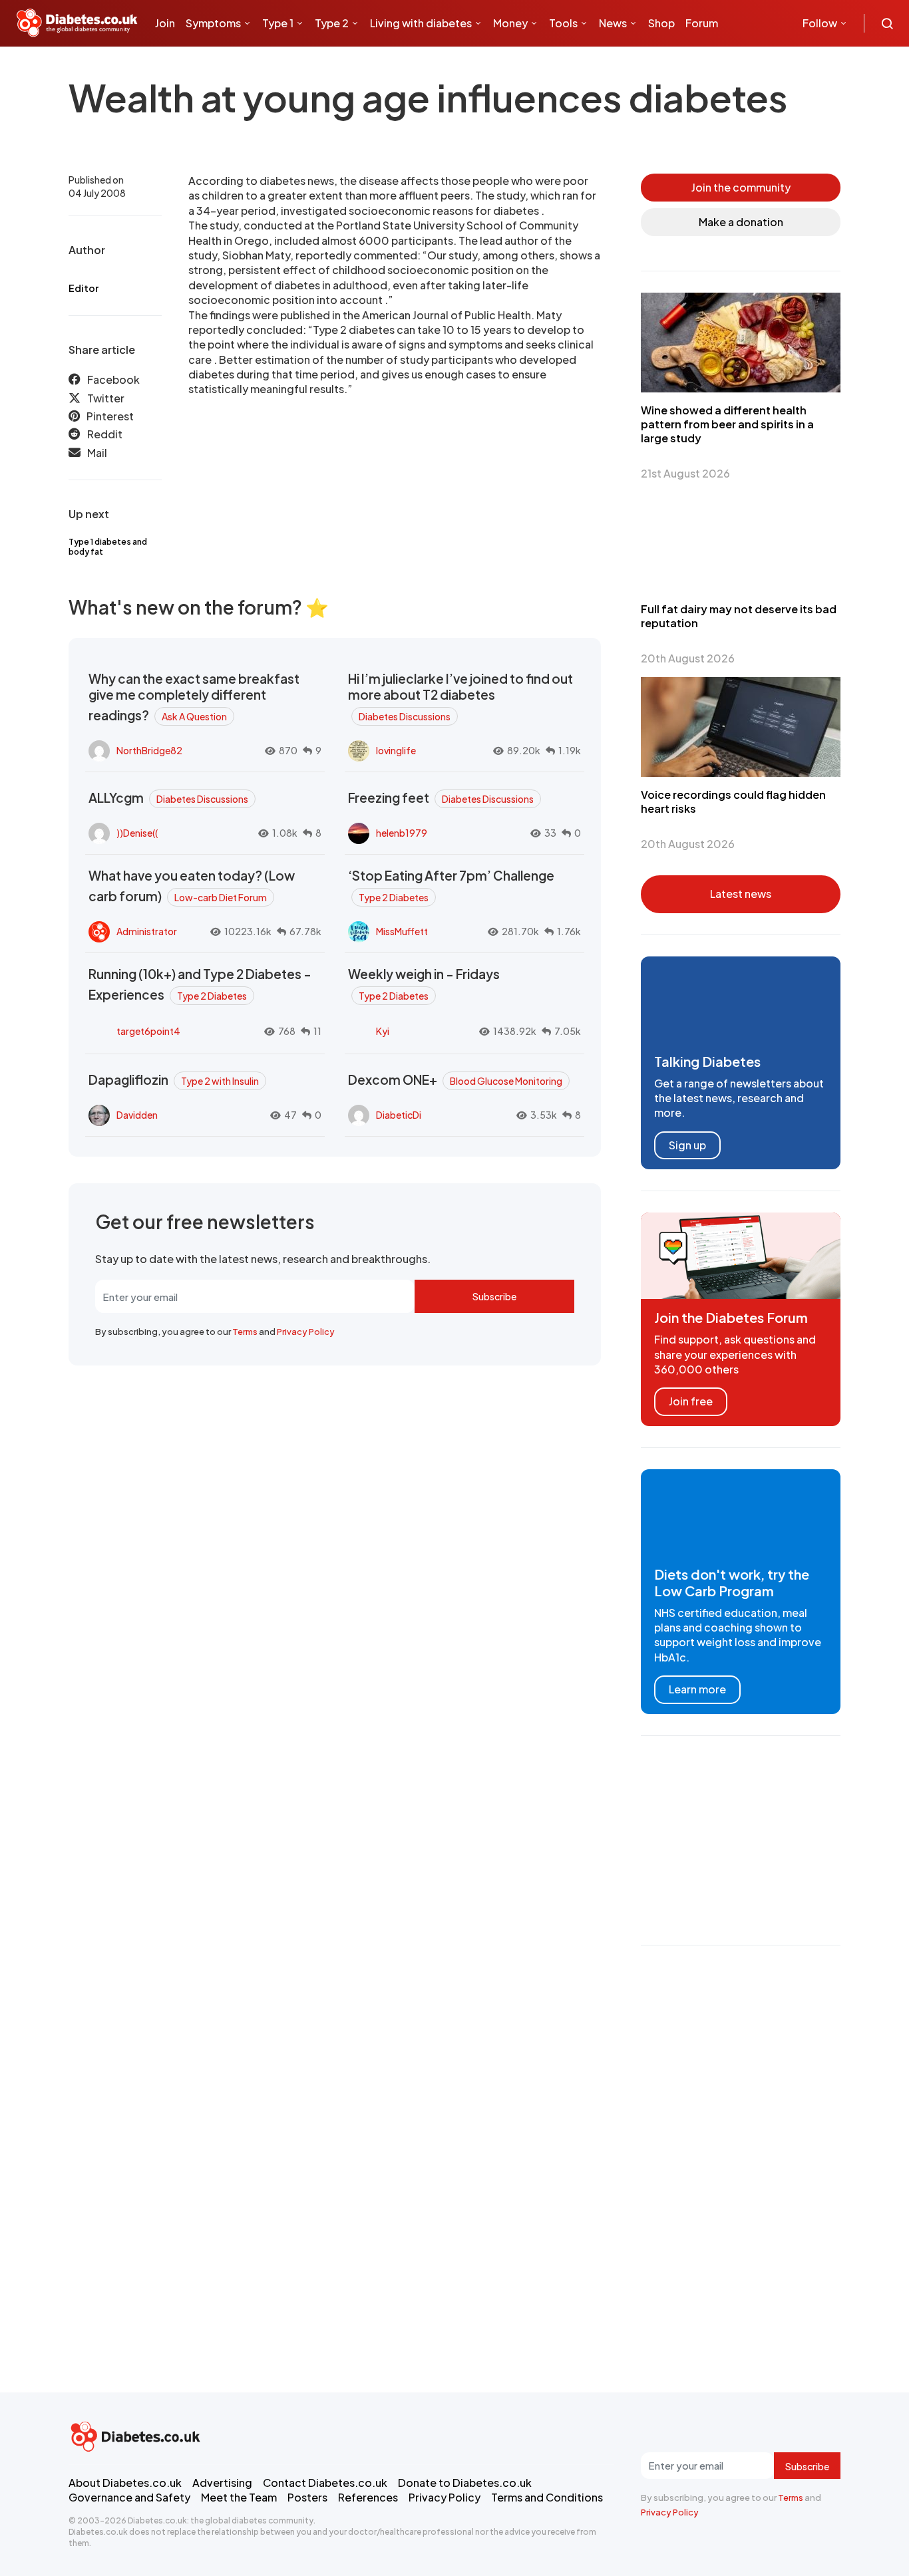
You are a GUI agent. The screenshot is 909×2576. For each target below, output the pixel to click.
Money (510, 23)
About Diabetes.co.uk (125, 2483)
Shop (661, 23)
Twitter (106, 398)
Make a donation (741, 222)
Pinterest (110, 416)
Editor (84, 288)
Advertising (222, 2483)
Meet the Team (239, 2497)
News (613, 23)
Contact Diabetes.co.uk (325, 2483)
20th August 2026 (688, 658)
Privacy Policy (306, 1332)
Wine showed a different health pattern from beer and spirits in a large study (727, 424)
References (368, 2497)
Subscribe (494, 1296)
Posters (307, 2497)
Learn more (697, 1689)
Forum (702, 23)
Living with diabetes (421, 23)
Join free (691, 1401)
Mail (97, 453)
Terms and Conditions (547, 2497)
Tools (563, 23)
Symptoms (213, 23)
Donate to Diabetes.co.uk (465, 2483)
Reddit (105, 434)
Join (165, 23)
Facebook (113, 379)
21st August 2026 (685, 473)
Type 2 (332, 23)
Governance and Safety (129, 2497)
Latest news (741, 894)
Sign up (687, 1145)
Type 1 (278, 23)
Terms (245, 1332)
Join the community (741, 187)
